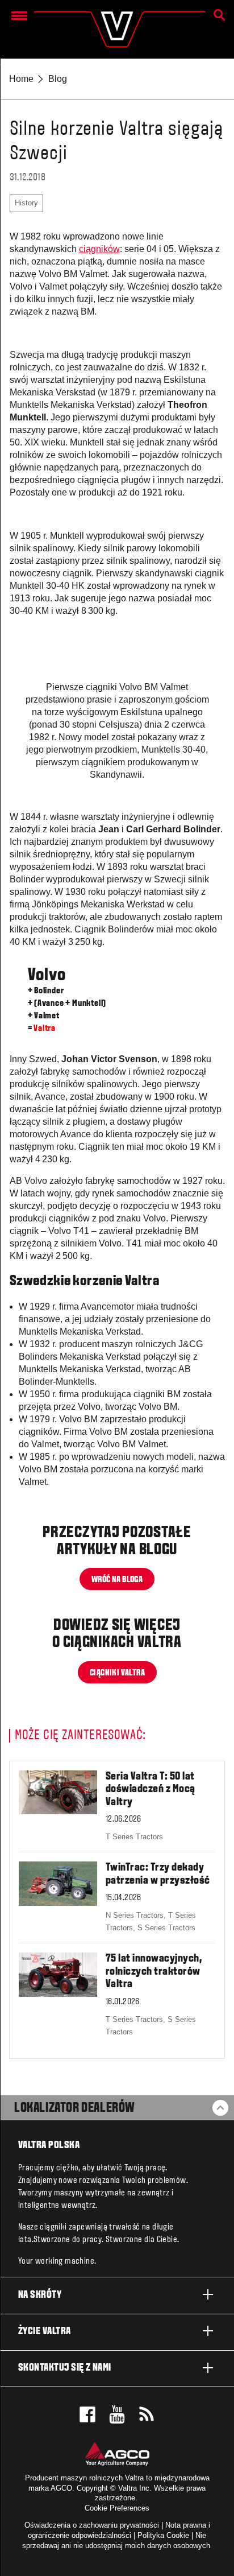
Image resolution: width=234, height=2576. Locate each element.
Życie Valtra (45, 2332)
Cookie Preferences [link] (117, 2508)
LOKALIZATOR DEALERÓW (75, 2108)
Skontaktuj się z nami (65, 2368)
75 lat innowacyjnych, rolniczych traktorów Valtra (154, 1972)
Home (21, 79)
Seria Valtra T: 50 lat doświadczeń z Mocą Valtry (151, 1789)
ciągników (99, 249)
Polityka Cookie (163, 2535)
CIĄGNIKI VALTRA (117, 1673)
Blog (58, 79)
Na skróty (40, 2295)
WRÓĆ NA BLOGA (117, 1580)
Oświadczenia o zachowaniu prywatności (92, 2525)
